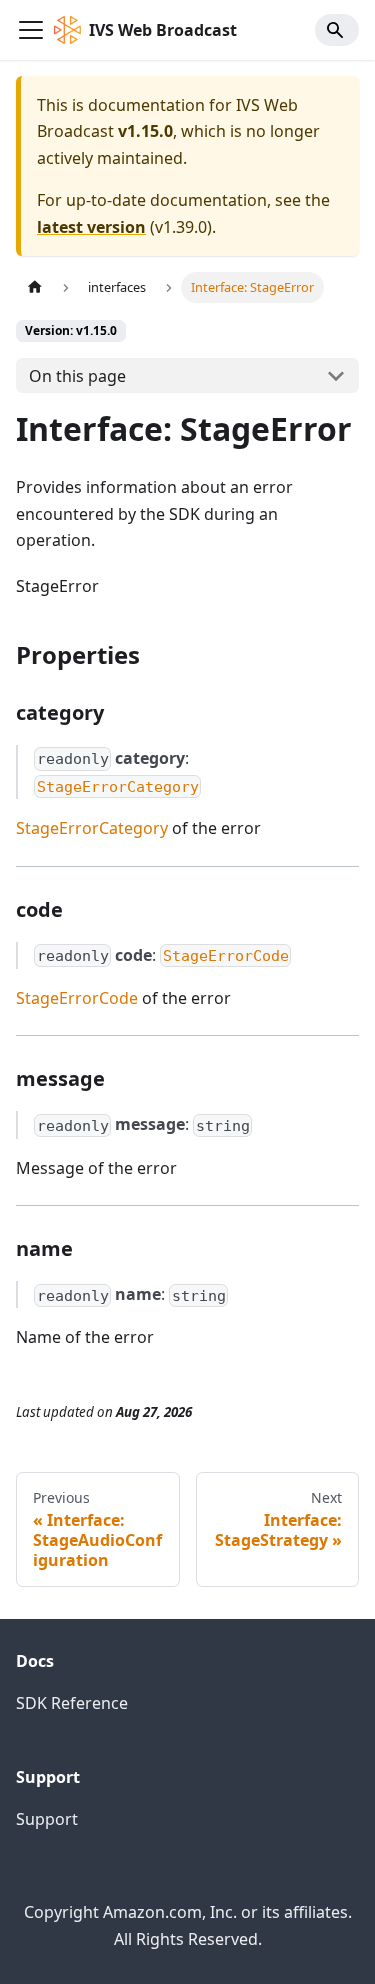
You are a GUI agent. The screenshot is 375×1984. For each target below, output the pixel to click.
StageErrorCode (77, 998)
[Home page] (35, 287)
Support (47, 1819)
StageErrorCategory (92, 828)
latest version (91, 227)
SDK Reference (72, 1703)
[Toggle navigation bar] (31, 30)
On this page (77, 376)
